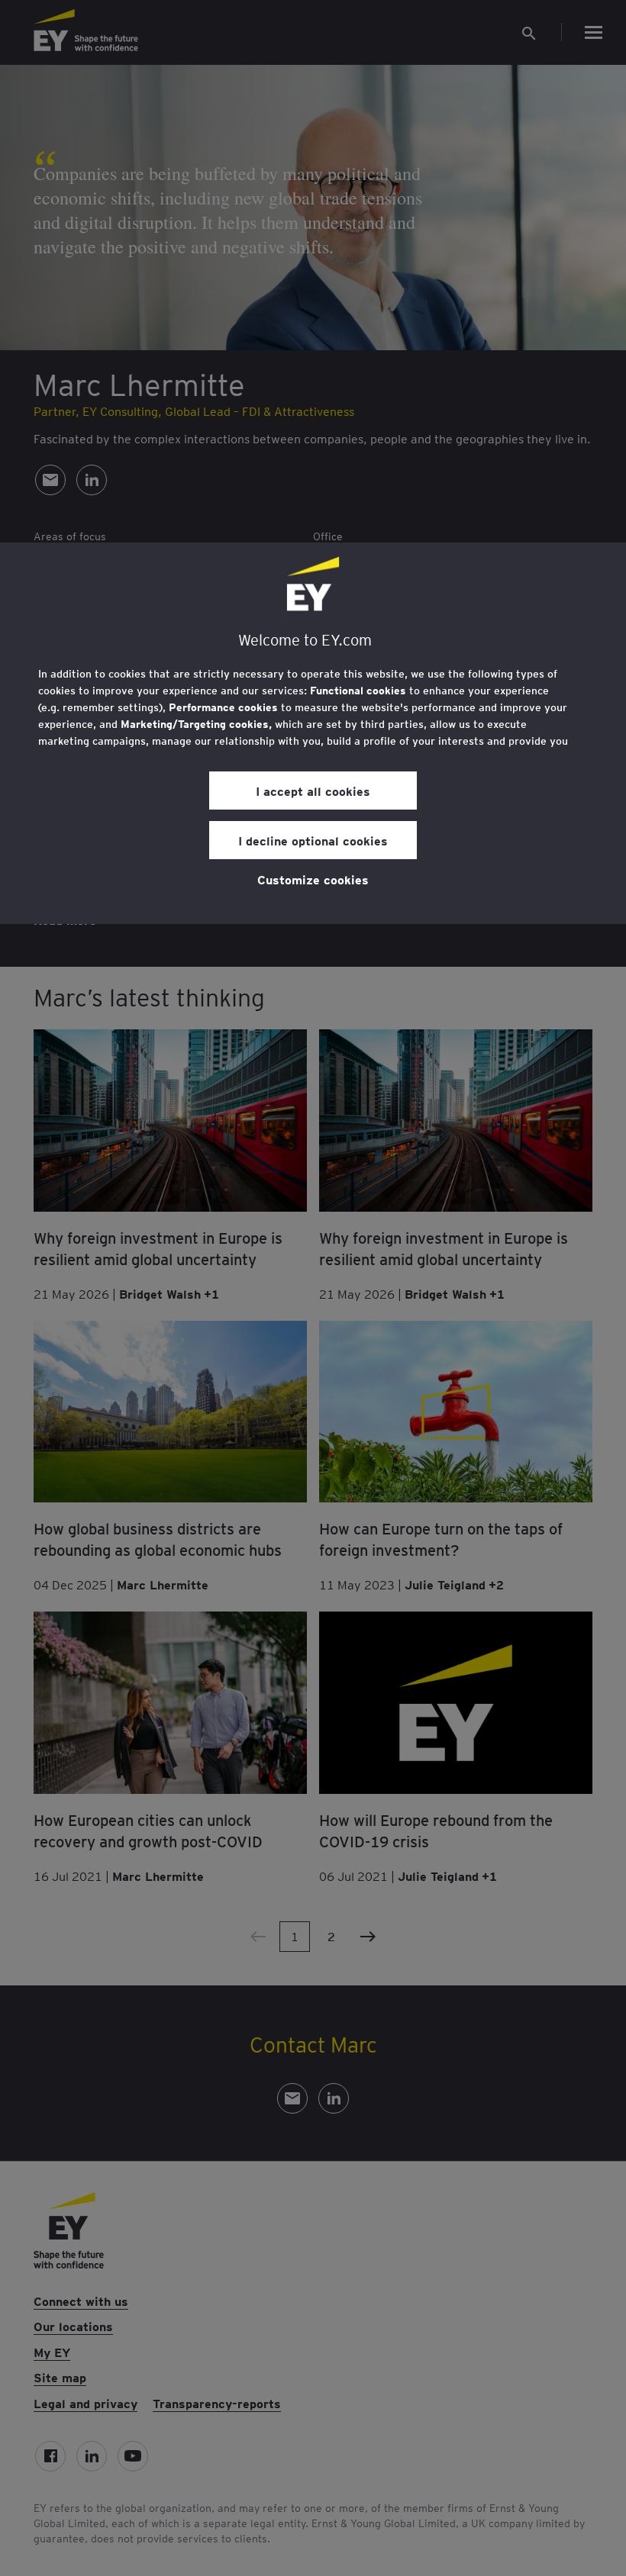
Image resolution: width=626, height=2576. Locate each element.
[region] (313, 733)
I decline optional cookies (313, 840)
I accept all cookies (313, 791)
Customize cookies (313, 879)
